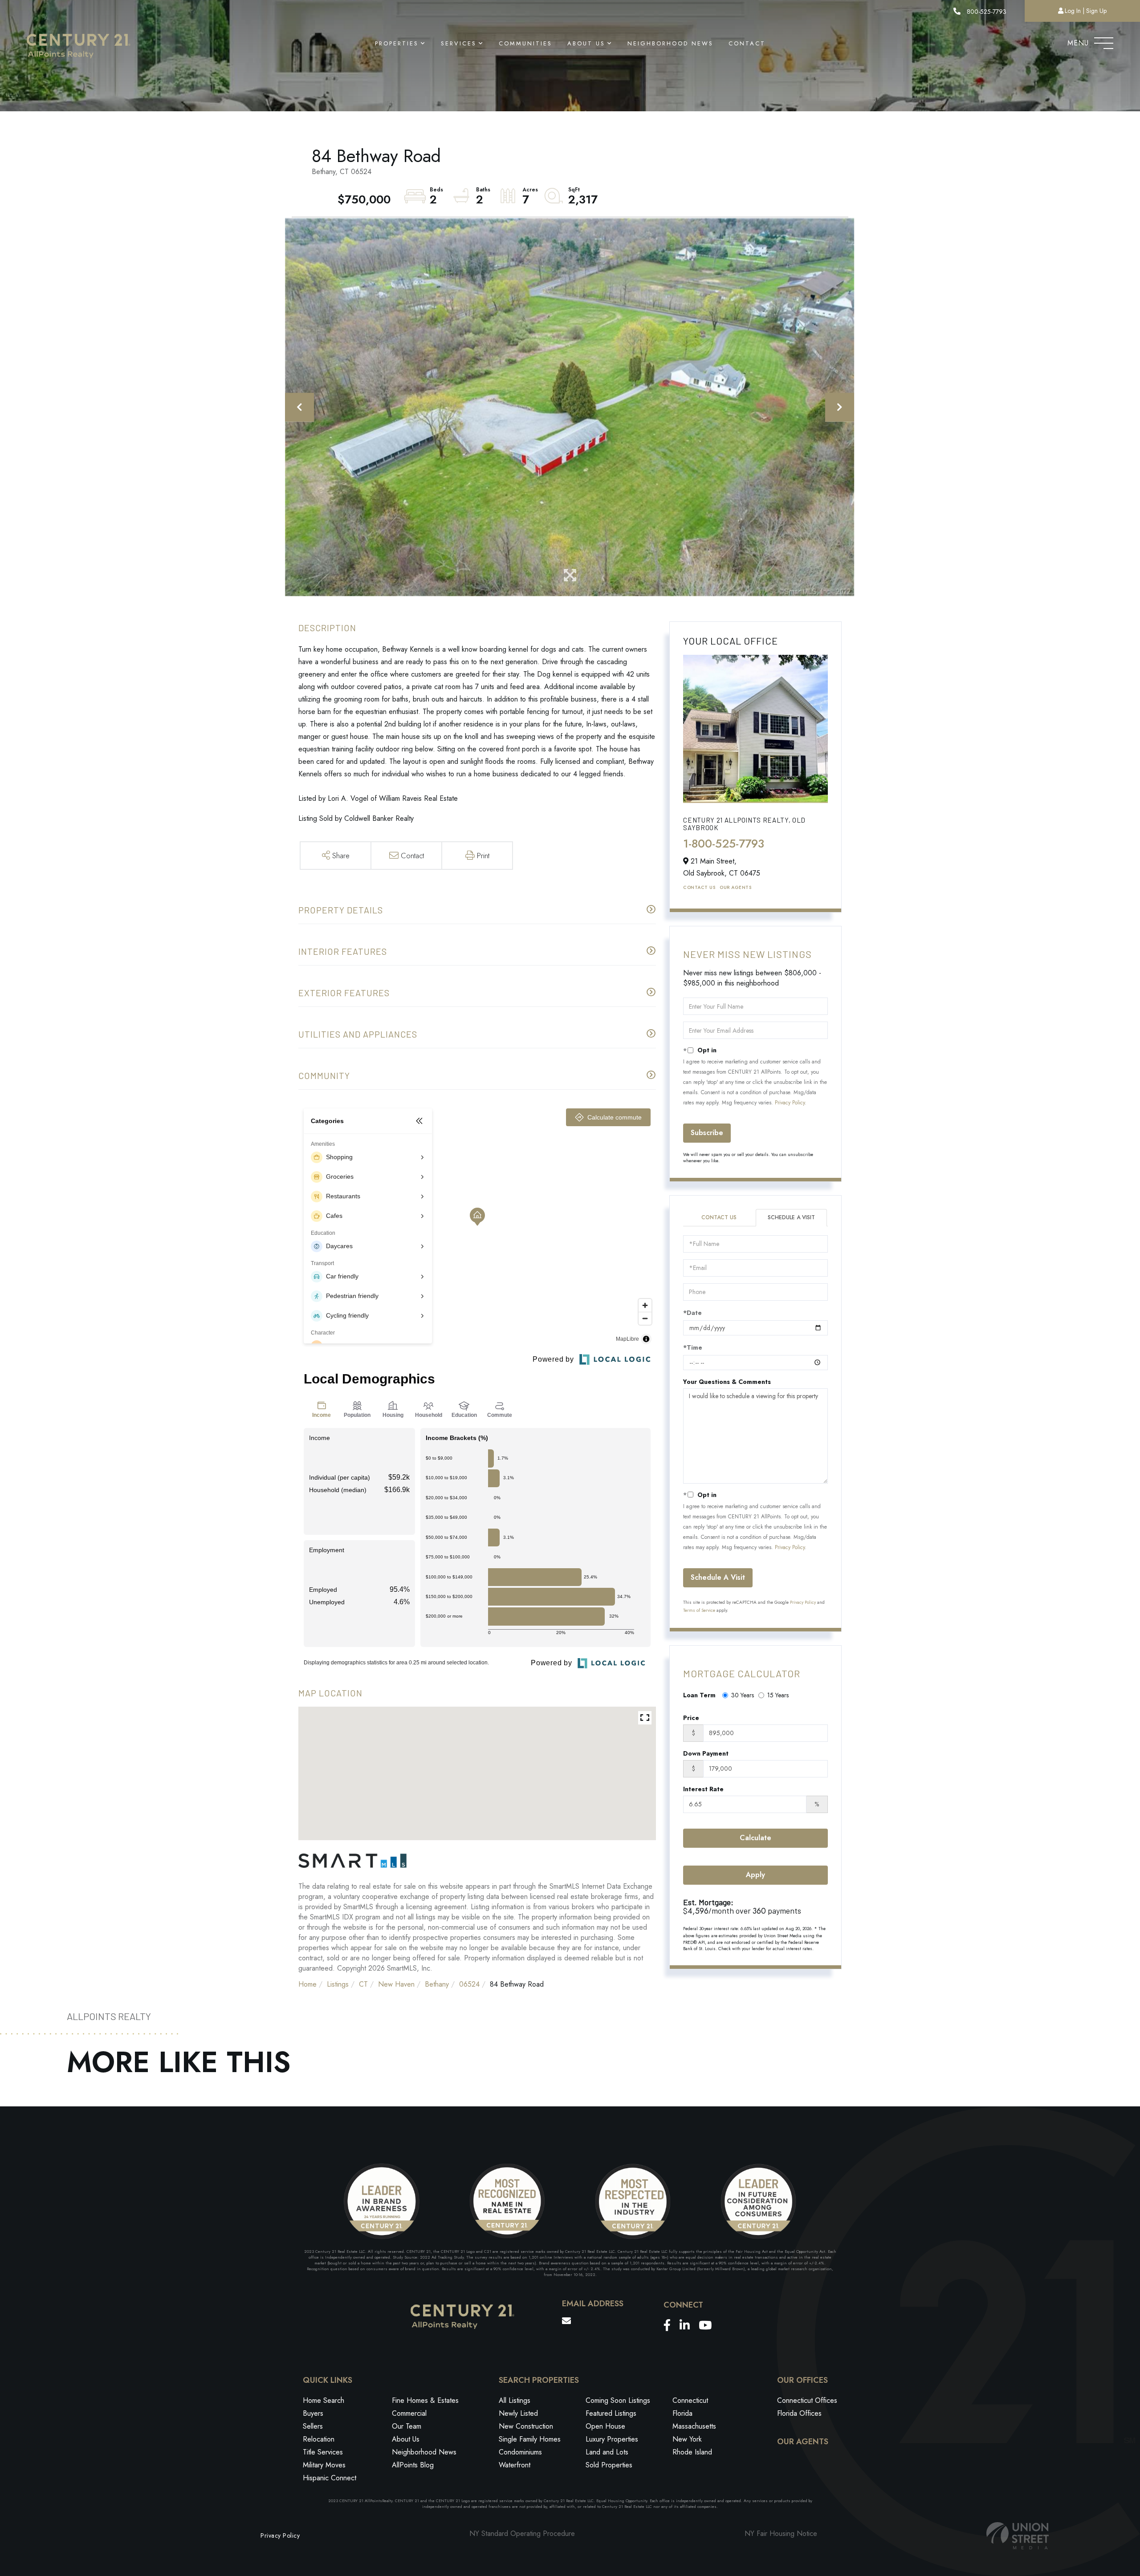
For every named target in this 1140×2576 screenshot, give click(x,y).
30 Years (743, 1695)
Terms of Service (699, 1610)
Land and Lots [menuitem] (607, 2452)
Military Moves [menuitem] (324, 2465)
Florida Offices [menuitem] (799, 2413)
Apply (755, 1875)
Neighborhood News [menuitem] (670, 43)
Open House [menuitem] (605, 2426)
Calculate (755, 1838)
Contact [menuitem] (747, 43)
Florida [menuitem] (682, 2413)
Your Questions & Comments (727, 1382)
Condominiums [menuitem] (520, 2452)
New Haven (396, 1984)
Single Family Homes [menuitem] (530, 2439)
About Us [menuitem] (586, 43)
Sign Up (1096, 11)
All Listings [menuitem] (515, 2400)
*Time (693, 1347)
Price (691, 1718)
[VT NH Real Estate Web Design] (1018, 2536)
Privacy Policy (790, 1103)
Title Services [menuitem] (323, 2452)
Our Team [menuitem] (407, 2426)
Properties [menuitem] (397, 43)
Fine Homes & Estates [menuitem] (425, 2400)
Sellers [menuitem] (313, 2426)
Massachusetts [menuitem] (694, 2426)
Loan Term (699, 1695)
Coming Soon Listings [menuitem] (618, 2400)
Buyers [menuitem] (313, 2413)
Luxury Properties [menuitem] (612, 2439)
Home (307, 1984)
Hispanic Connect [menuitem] (330, 2478)
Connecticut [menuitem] (690, 2400)
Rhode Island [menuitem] (692, 2452)
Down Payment (706, 1753)
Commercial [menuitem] (409, 2413)
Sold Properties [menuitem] (609, 2465)
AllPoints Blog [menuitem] (413, 2465)
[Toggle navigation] (1104, 41)
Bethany (437, 1984)
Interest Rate (703, 1789)
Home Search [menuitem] (324, 2400)
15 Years (778, 1695)
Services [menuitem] (459, 43)
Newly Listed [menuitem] (518, 2413)
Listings (338, 1984)
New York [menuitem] (687, 2439)
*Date (692, 1313)
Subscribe (707, 1133)
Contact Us (699, 887)
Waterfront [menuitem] (515, 2465)
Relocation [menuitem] (319, 2439)
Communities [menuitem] (525, 43)
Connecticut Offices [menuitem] (807, 2400)
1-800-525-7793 (724, 844)
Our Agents (735, 887)
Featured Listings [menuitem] (611, 2413)
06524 (469, 1984)
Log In (1073, 11)
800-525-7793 (986, 12)
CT (363, 1984)
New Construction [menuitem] (526, 2426)
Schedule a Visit (791, 1217)
